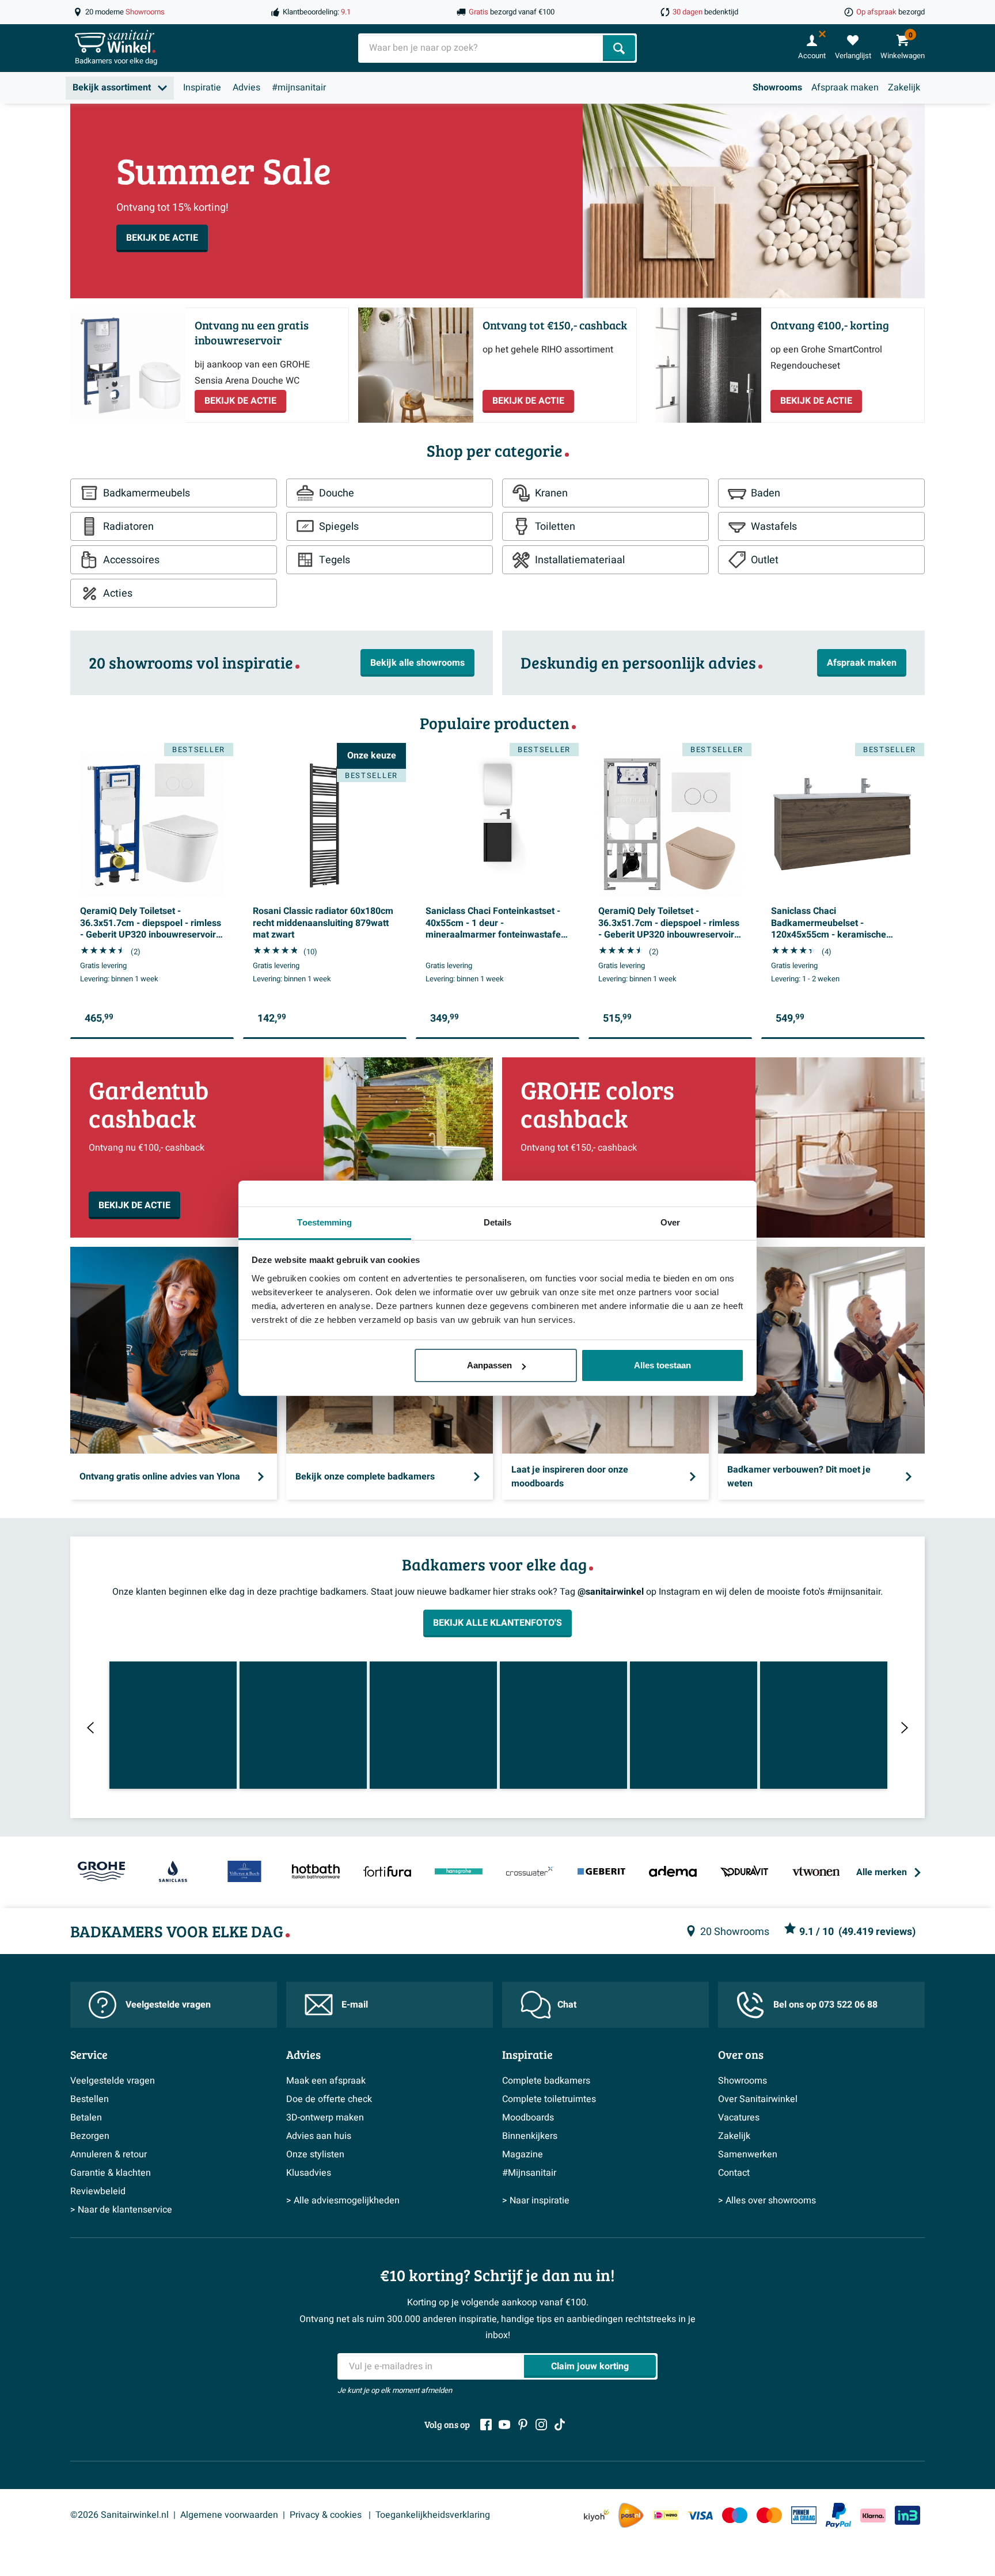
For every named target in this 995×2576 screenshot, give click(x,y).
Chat (567, 2005)
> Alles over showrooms (767, 2201)
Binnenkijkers (530, 2136)
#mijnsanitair (299, 88)
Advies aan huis (319, 2136)
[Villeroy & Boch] (244, 1872)
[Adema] (673, 1872)
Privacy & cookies (327, 2515)
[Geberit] (602, 1872)
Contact (734, 2173)
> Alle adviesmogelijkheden (343, 2201)
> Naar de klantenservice (121, 2210)
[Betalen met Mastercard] (769, 2515)
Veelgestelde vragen (168, 2005)
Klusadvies (309, 2173)
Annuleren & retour (109, 2154)
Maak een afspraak (326, 2081)
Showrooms (777, 88)
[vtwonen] (816, 1872)
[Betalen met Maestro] (735, 2515)
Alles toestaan (662, 1365)
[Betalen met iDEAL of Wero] (666, 2515)
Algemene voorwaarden (229, 2515)
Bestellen (90, 2099)
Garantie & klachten (111, 2173)
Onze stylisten (315, 2154)
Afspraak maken (845, 88)
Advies (246, 88)
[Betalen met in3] (907, 2515)
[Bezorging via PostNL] (631, 2516)
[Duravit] (745, 1872)
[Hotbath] (316, 1872)
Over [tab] (670, 1222)
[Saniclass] (173, 1872)
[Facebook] (486, 2425)
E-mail (355, 2005)
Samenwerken (748, 2154)
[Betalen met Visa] (700, 2515)
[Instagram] (541, 2425)
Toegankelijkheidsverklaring (433, 2515)
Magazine (523, 2154)
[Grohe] (101, 1872)
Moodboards (528, 2118)
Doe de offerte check (329, 2099)
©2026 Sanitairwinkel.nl (119, 2515)
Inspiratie (202, 88)
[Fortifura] (387, 1872)
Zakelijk (904, 88)
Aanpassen (489, 1365)
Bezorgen (90, 2136)
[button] (173, 1725)
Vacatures (739, 2118)
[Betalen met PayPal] (838, 2516)
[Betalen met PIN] (804, 2515)
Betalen (86, 2118)
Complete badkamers (546, 2081)
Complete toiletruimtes (549, 2099)
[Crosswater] (530, 1872)
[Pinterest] (523, 2425)
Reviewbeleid (98, 2191)
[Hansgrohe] (458, 1872)
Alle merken (882, 1872)
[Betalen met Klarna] (873, 2515)
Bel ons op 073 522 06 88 (825, 2005)
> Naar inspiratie (536, 2201)
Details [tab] (498, 1222)
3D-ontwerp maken (325, 2118)
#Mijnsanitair (529, 2173)
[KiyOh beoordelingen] (597, 2515)
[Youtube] (504, 2425)
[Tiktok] (560, 2425)
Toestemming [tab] (324, 1222)
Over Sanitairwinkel (758, 2099)
